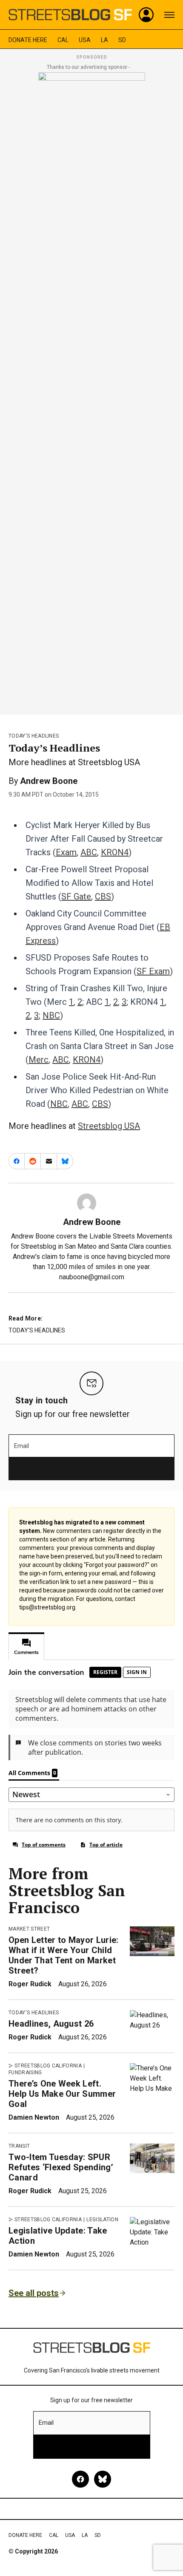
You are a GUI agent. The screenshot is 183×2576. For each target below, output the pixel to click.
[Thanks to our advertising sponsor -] (92, 391)
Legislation (102, 2220)
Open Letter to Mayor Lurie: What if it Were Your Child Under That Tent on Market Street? (64, 1955)
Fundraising (25, 2073)
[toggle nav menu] (169, 15)
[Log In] (146, 15)
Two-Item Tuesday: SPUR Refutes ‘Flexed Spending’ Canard (61, 2167)
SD (122, 40)
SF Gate (76, 896)
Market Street (29, 1929)
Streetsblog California (48, 2066)
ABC (89, 852)
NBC (51, 1015)
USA (85, 40)
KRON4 (115, 852)
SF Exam (153, 971)
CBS (103, 896)
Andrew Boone (49, 781)
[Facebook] (80, 2479)
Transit (19, 2146)
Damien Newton (34, 2117)
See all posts (34, 2293)
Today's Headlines (34, 736)
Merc (39, 1060)
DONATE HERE (28, 40)
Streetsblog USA (109, 1126)
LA (104, 40)
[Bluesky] (103, 2479)
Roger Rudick (30, 1984)
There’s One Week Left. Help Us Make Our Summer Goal (62, 2094)
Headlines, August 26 (51, 2024)
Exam (66, 852)
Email (21, 1446)
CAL (63, 40)
